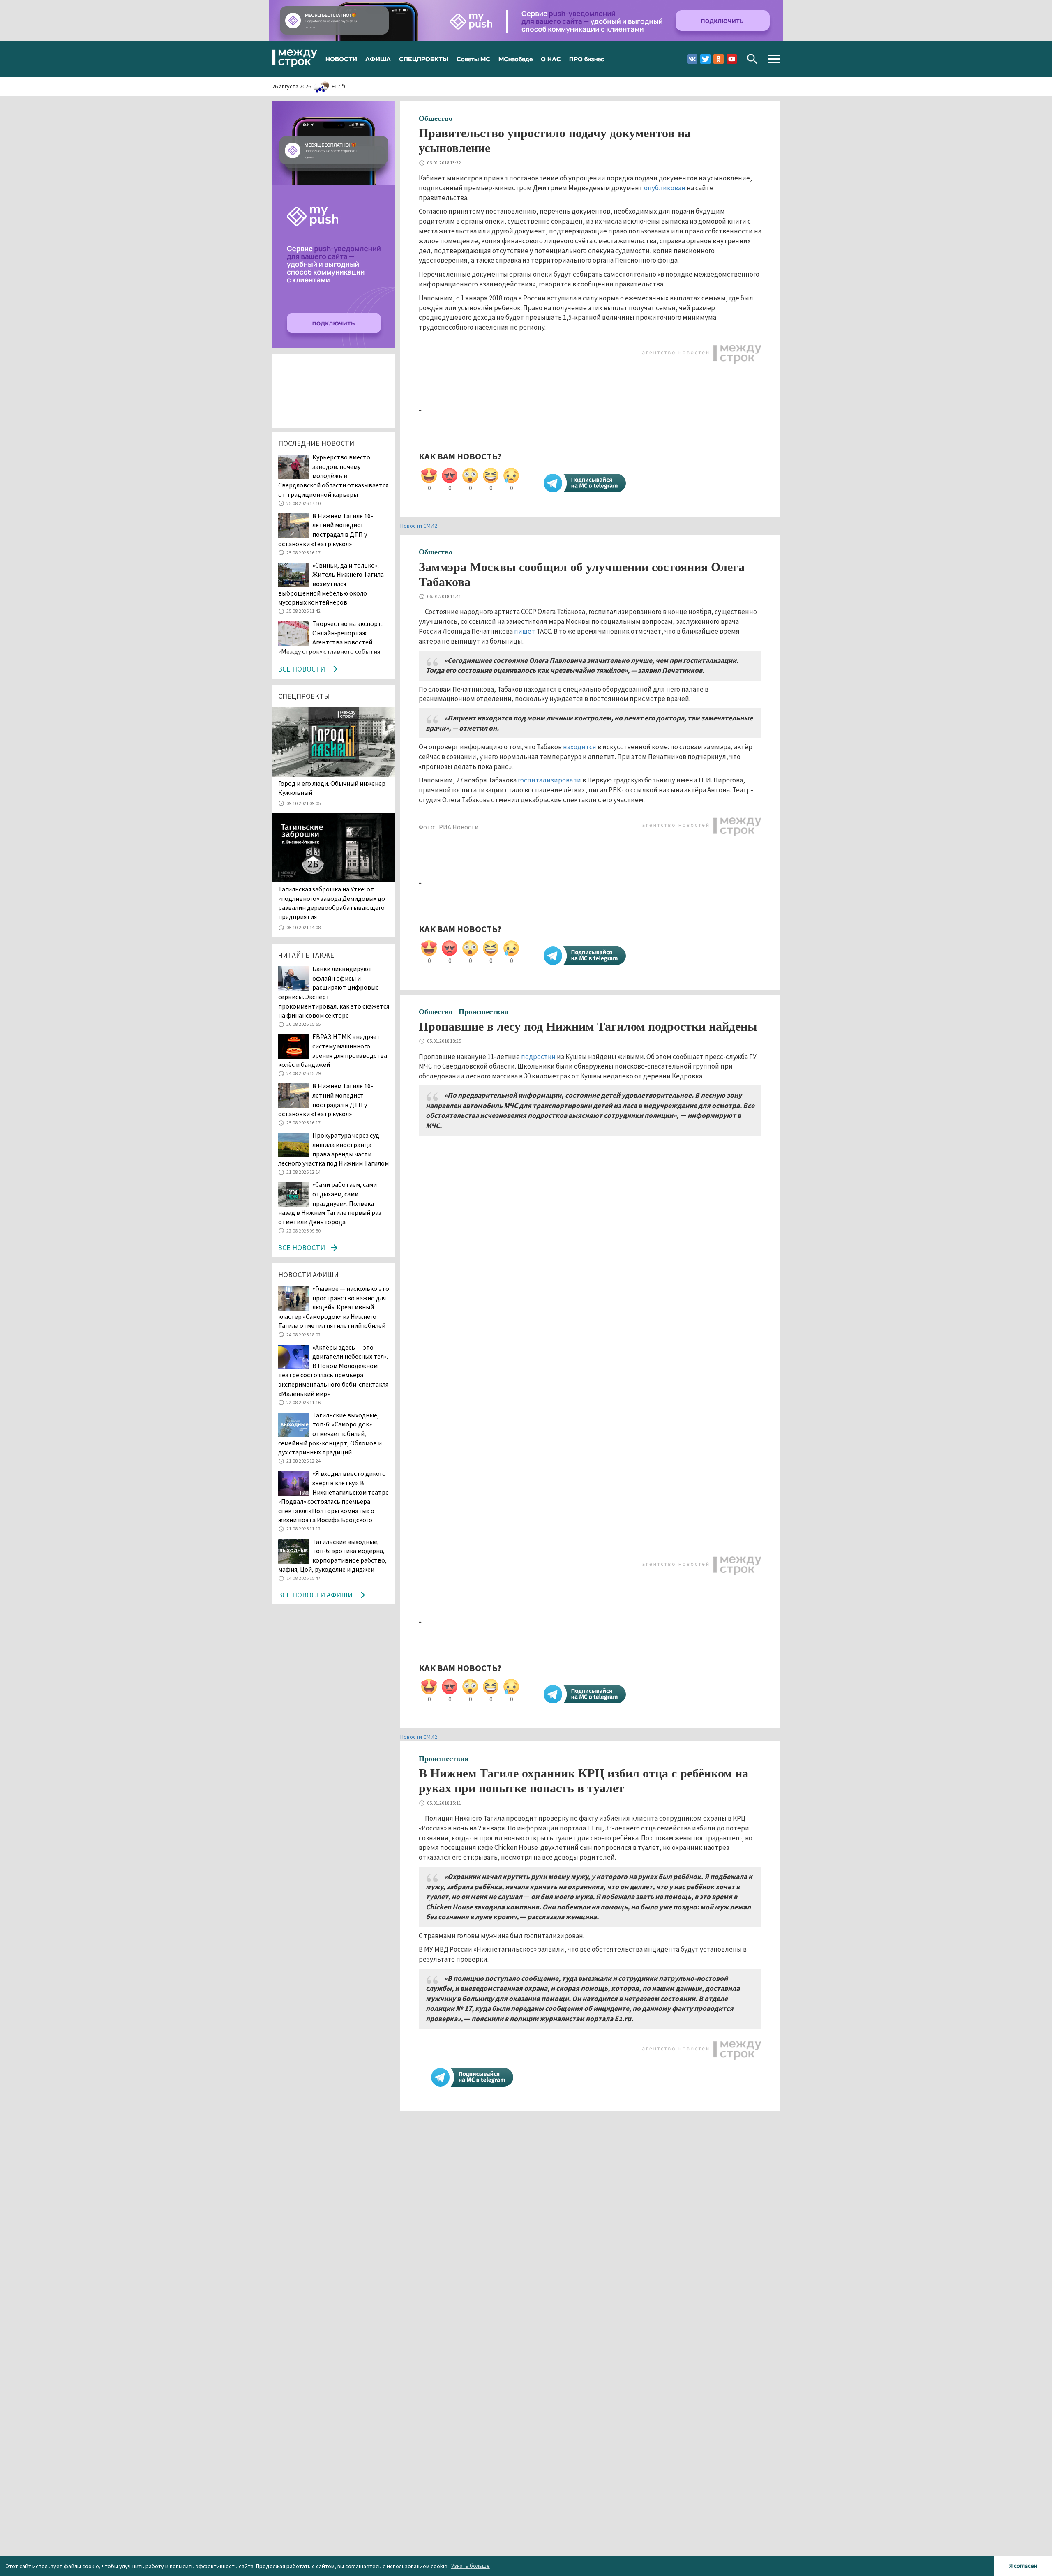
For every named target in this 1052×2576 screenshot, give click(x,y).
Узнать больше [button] (471, 2566)
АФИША (378, 59)
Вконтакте (692, 59)
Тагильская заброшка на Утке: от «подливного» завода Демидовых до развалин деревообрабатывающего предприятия (332, 903)
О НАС (551, 59)
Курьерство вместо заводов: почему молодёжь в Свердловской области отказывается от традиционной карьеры (333, 475)
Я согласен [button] (1023, 2566)
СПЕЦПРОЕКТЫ (424, 59)
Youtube (732, 59)
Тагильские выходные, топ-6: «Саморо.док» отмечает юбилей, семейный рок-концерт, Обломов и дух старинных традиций (330, 1433)
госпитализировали (549, 780)
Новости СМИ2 (419, 526)
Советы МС (473, 59)
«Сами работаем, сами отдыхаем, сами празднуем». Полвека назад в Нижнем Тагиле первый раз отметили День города (330, 1203)
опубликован (665, 188)
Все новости (301, 669)
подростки (538, 1057)
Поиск (752, 59)
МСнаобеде (516, 59)
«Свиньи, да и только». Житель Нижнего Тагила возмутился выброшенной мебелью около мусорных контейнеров (331, 584)
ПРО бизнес (587, 59)
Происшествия (483, 1012)
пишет (525, 631)
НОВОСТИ (341, 59)
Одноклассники (719, 59)
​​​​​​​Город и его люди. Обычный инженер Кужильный (332, 788)
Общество (436, 118)
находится (580, 747)
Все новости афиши (315, 1595)
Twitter (705, 59)
